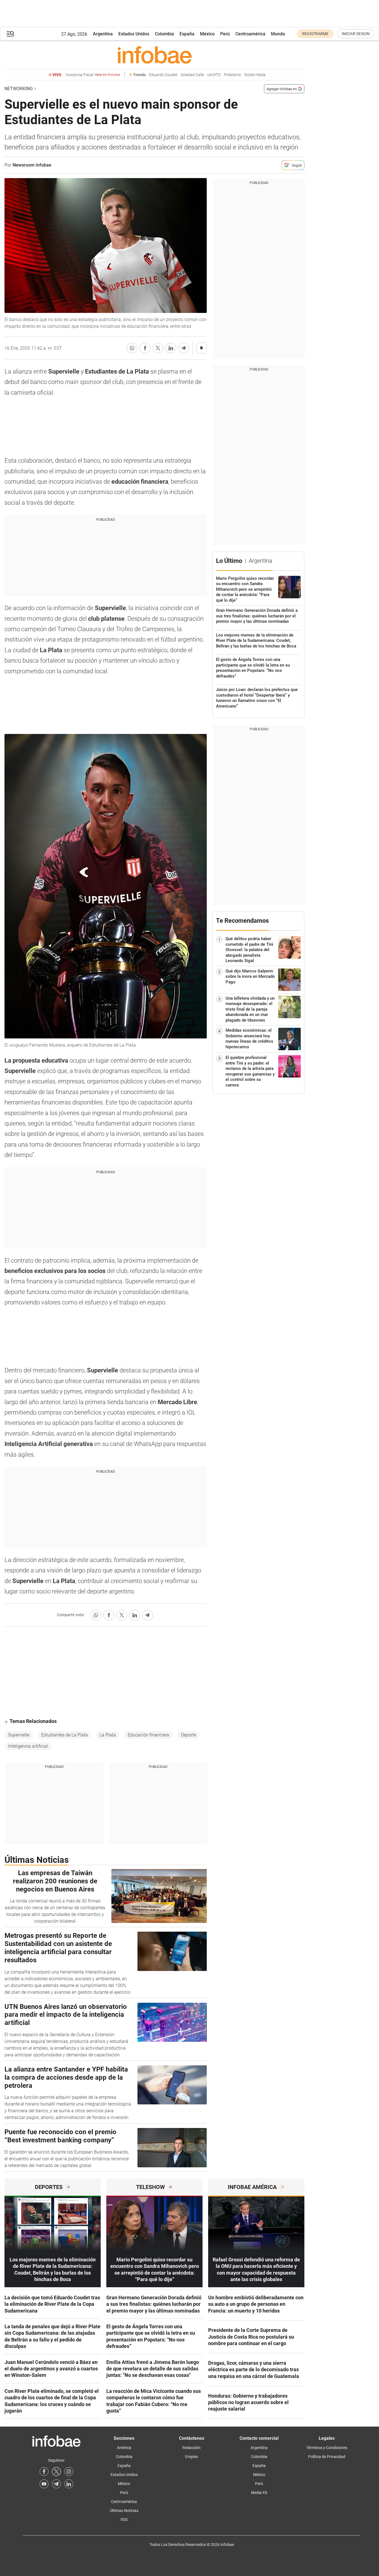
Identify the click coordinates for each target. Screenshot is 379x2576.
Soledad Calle (192, 75)
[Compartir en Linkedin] (171, 348)
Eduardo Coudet (163, 75)
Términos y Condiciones (327, 2448)
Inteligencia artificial (28, 1746)
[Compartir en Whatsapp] (132, 348)
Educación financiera (148, 1735)
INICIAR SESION (356, 34)
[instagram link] (69, 2472)
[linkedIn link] (69, 2484)
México (207, 34)
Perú (225, 34)
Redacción (191, 2448)
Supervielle (19, 1735)
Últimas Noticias (124, 2511)
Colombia (164, 34)
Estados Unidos (134, 34)
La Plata (108, 1735)
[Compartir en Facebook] (145, 348)
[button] (10, 34)
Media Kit (259, 2493)
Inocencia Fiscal (93, 75)
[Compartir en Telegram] (184, 348)
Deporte (189, 1735)
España (187, 34)
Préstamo (232, 75)
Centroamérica (250, 34)
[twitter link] (56, 2472)
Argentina (103, 34)
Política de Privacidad (327, 2457)
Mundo (278, 34)
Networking (19, 89)
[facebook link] (44, 2472)
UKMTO (214, 75)
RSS (124, 2520)
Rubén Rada (255, 75)
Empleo (192, 2457)
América (124, 2448)
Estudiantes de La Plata (65, 1735)
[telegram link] (56, 2484)
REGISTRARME (315, 34)
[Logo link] (154, 55)
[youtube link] (44, 2484)
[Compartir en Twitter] (158, 348)
